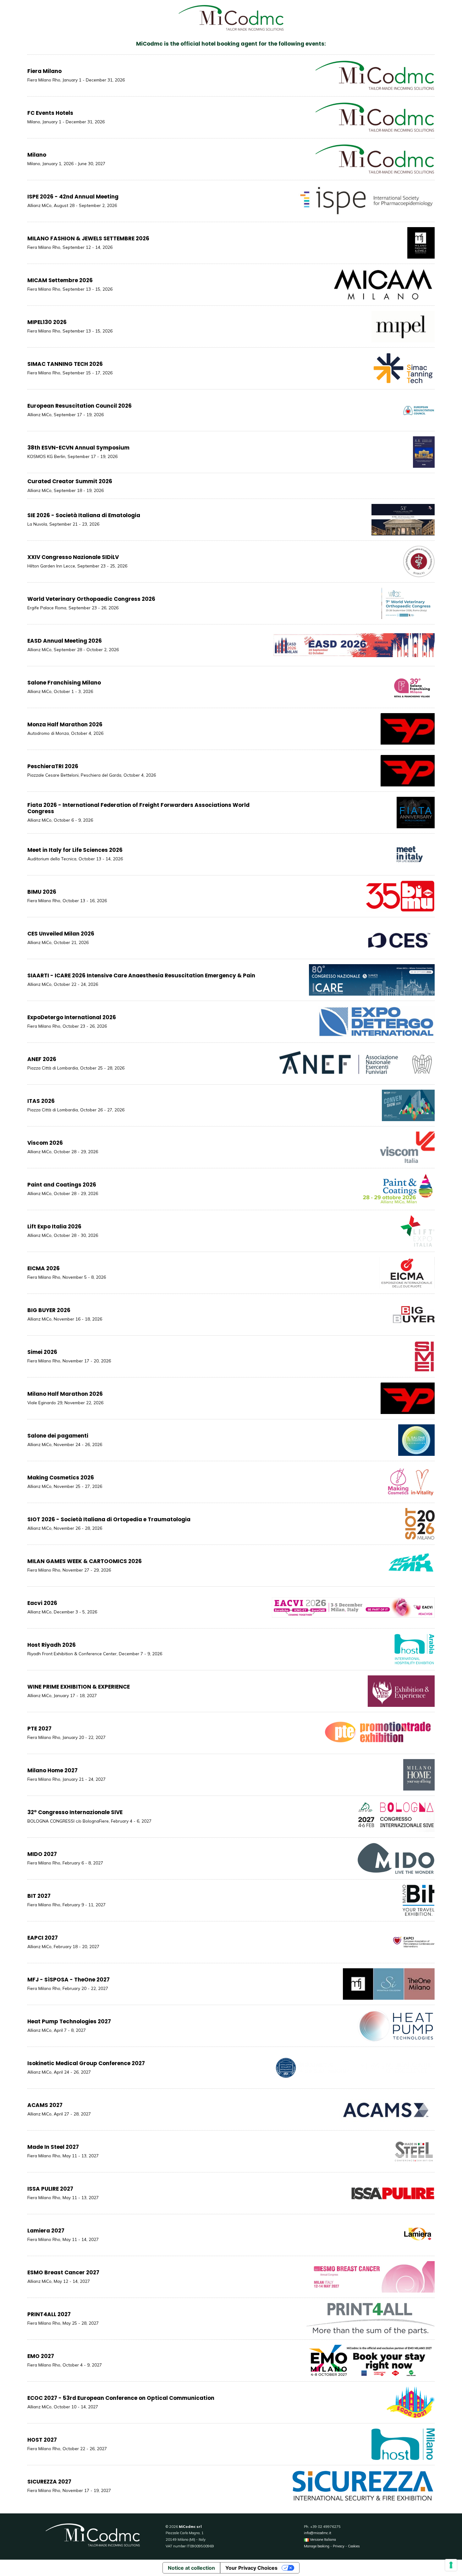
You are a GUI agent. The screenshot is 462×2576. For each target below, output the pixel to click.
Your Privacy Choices (251, 2568)
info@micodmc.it (318, 2533)
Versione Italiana (322, 2540)
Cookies (354, 2546)
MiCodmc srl (190, 2527)
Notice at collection (191, 2568)
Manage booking (317, 2546)
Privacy (339, 2546)
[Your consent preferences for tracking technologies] (451, 2565)
